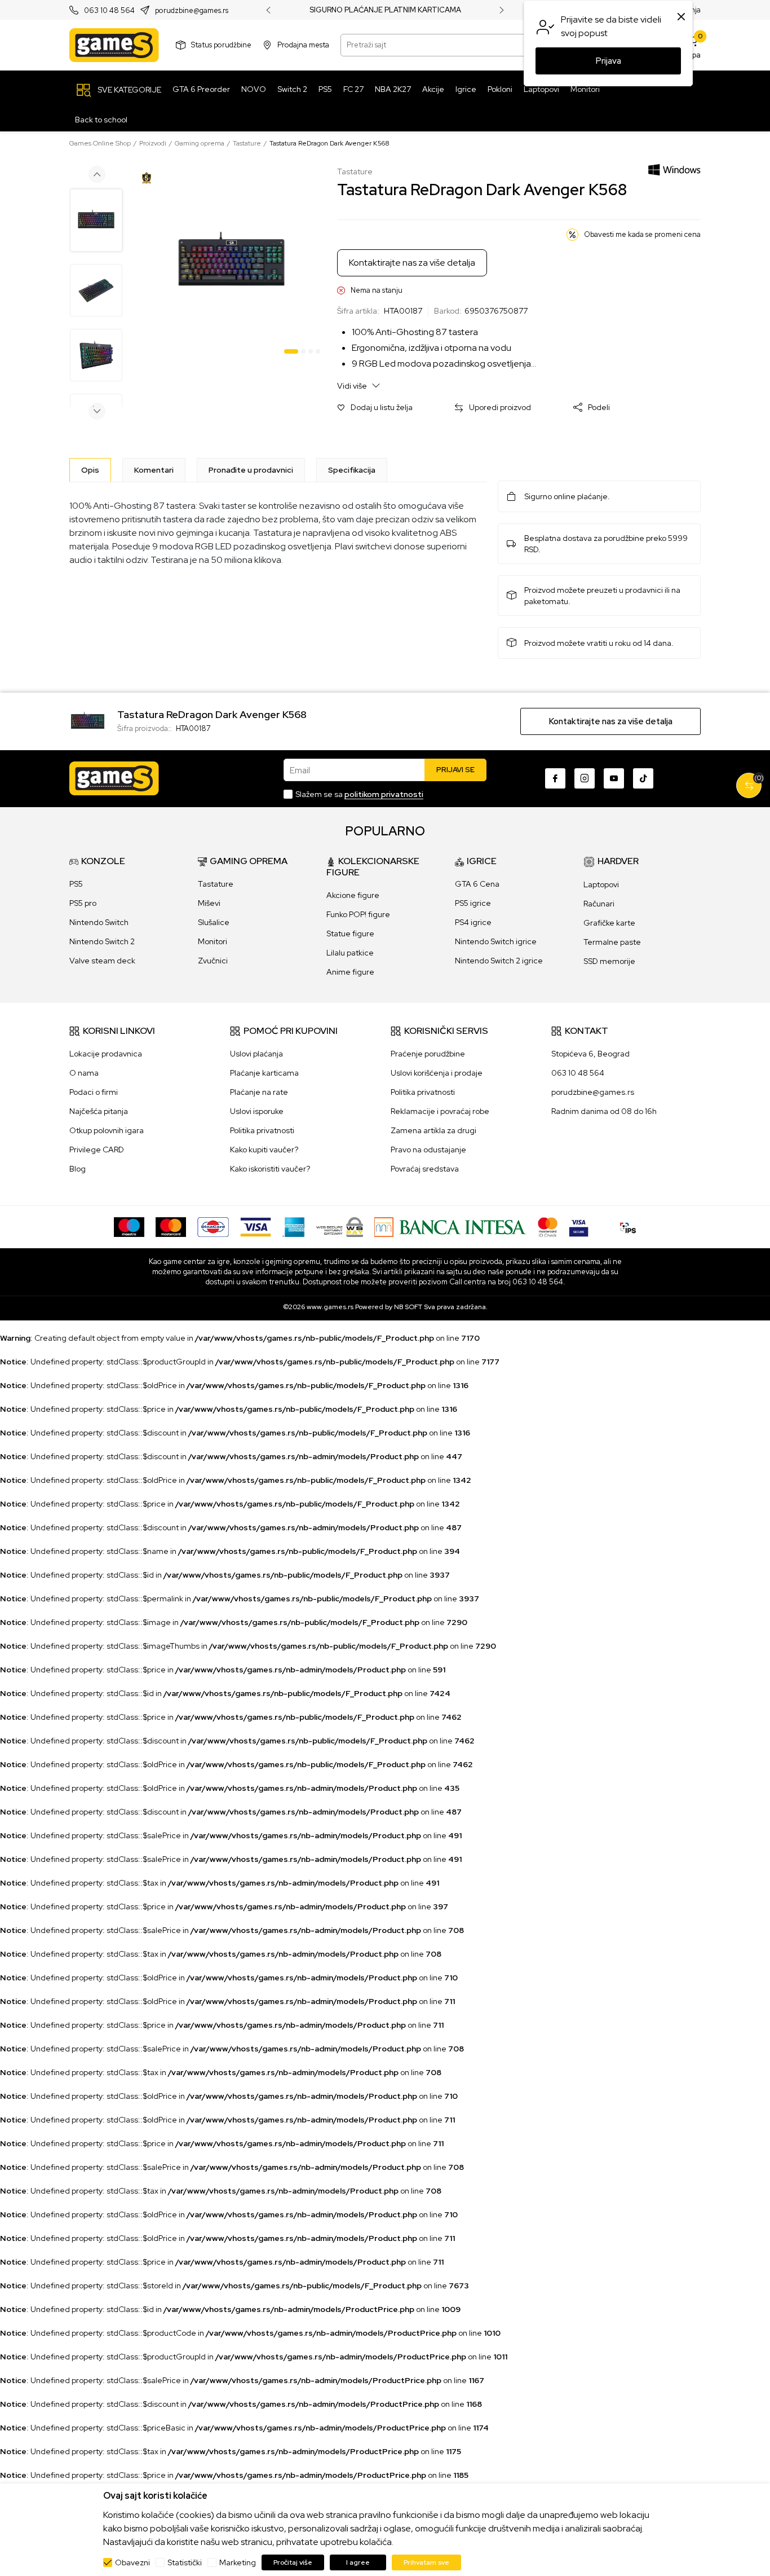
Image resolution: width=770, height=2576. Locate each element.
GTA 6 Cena (477, 884)
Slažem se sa (359, 794)
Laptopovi (601, 884)
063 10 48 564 (109, 10)
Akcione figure (353, 895)
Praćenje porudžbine (428, 1054)
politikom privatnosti (384, 794)
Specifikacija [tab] (352, 470)
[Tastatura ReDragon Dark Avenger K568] (88, 720)
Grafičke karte (609, 923)
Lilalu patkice (350, 953)
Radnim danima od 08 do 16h (604, 1111)
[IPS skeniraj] (628, 1226)
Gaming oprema (200, 143)
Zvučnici (213, 961)
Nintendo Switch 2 (102, 941)
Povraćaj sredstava (425, 1169)
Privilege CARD (97, 1150)
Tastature (247, 143)
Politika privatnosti (262, 1130)
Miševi (209, 903)
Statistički (185, 2562)
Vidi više (353, 386)
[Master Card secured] (548, 1226)
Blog (78, 1169)
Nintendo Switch (99, 922)
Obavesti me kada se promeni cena (642, 234)
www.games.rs (330, 1307)
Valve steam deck (102, 961)
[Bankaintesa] (450, 1226)
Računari (599, 904)
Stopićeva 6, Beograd (590, 1054)
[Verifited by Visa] (579, 1226)
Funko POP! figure (358, 914)
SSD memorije (609, 961)
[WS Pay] (340, 1226)
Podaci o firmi (94, 1092)
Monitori (213, 941)
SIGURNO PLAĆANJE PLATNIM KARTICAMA (385, 10)
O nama (84, 1073)
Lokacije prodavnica (106, 1054)
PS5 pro (83, 903)
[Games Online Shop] (114, 45)
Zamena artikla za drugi (433, 1130)
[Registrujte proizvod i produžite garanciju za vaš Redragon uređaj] (147, 178)
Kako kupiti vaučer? (264, 1150)
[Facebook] (555, 778)
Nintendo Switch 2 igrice (499, 961)
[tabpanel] (231, 263)
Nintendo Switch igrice (496, 941)
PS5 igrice (473, 903)
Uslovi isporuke (257, 1111)
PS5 (76, 884)
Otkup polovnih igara (107, 1130)
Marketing (238, 2562)
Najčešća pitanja (99, 1111)
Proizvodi (153, 143)
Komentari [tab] (154, 470)
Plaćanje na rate (259, 1092)
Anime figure (350, 972)
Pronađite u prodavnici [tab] (251, 470)
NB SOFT (408, 1307)
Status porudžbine (221, 45)
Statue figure (350, 933)
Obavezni (132, 2562)
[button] (375, 408)
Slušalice (214, 922)
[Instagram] (585, 778)
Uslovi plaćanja (256, 1054)
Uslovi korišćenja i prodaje (437, 1073)
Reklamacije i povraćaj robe (440, 1111)
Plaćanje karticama (264, 1073)
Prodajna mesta (303, 45)
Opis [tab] (90, 470)
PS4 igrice (473, 922)
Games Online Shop (100, 143)
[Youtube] (614, 778)
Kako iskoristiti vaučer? (270, 1169)
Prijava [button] (609, 61)
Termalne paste (612, 942)
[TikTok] (643, 778)
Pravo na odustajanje (428, 1150)
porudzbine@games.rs (192, 10)
